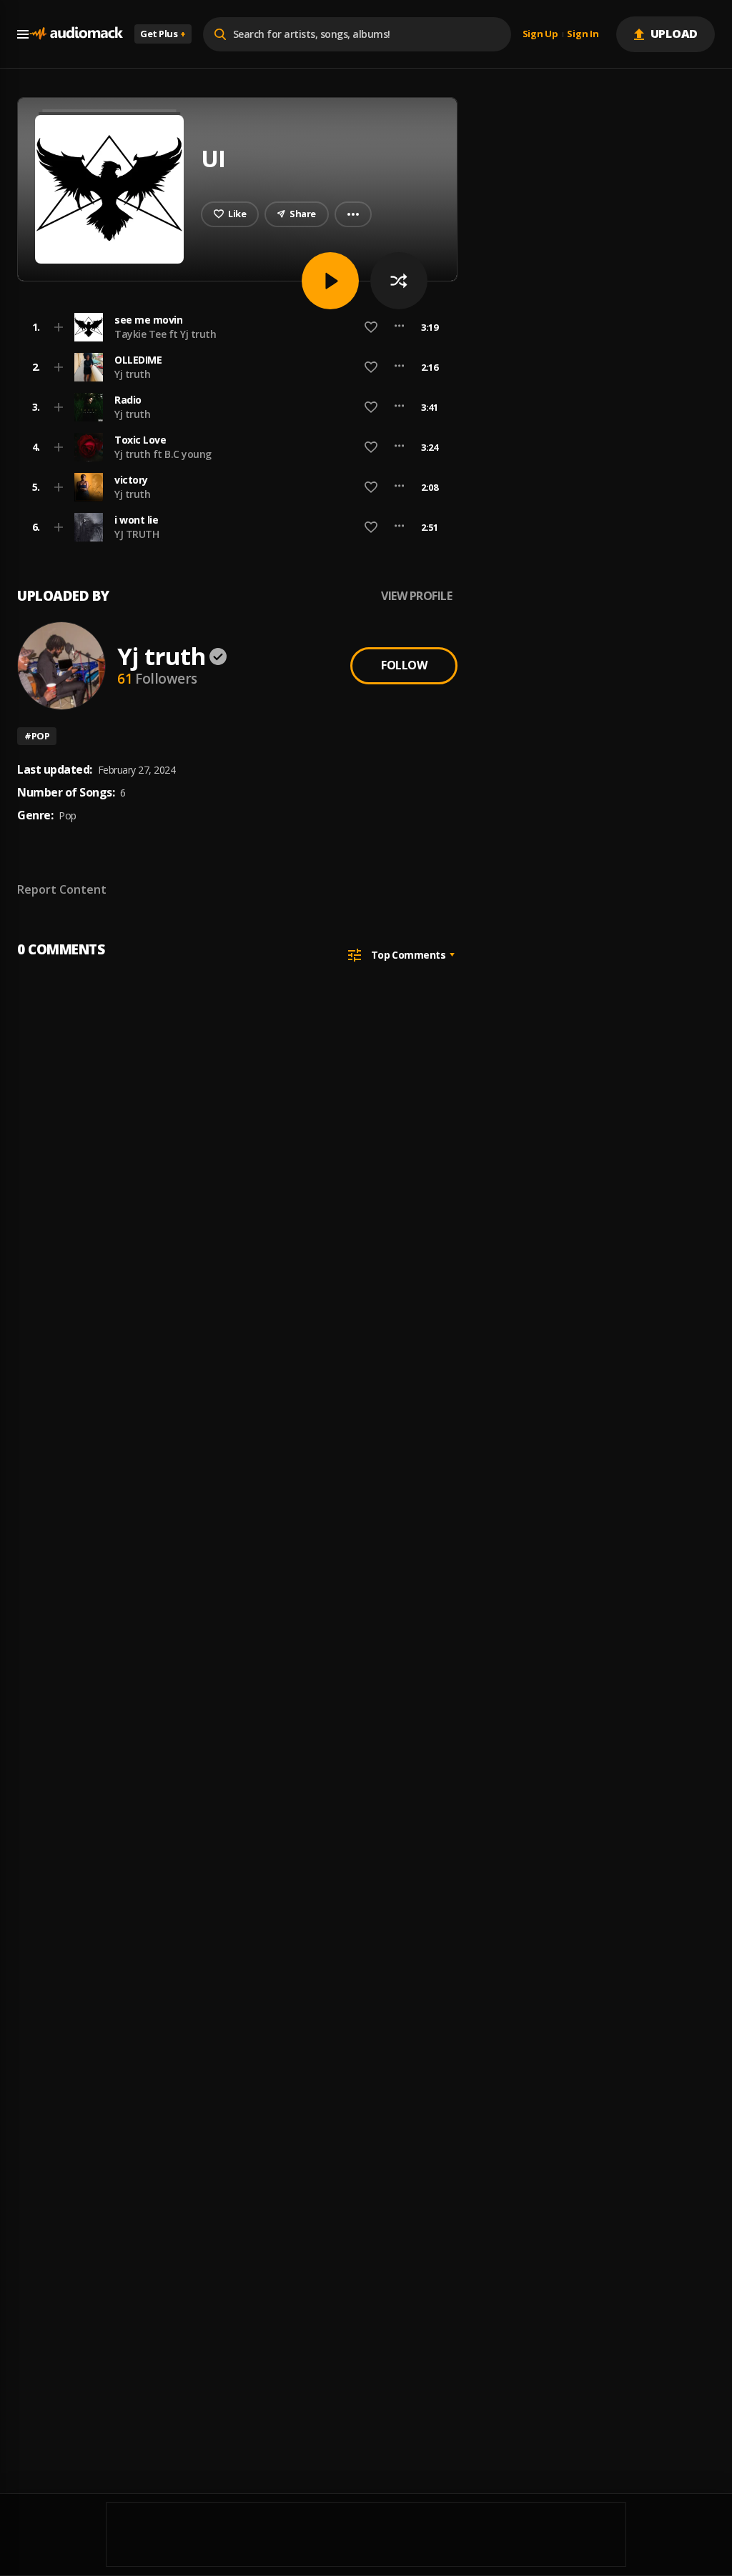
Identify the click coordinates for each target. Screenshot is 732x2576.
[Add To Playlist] (59, 327)
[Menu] (23, 34)
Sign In (583, 34)
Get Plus (163, 34)
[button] (233, 327)
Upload (674, 34)
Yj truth (132, 374)
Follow (404, 665)
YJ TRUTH (137, 534)
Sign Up (540, 34)
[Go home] (76, 34)
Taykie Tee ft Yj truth (165, 334)
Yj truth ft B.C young (163, 454)
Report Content (62, 889)
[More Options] (399, 327)
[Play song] (330, 281)
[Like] (371, 327)
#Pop (37, 736)
